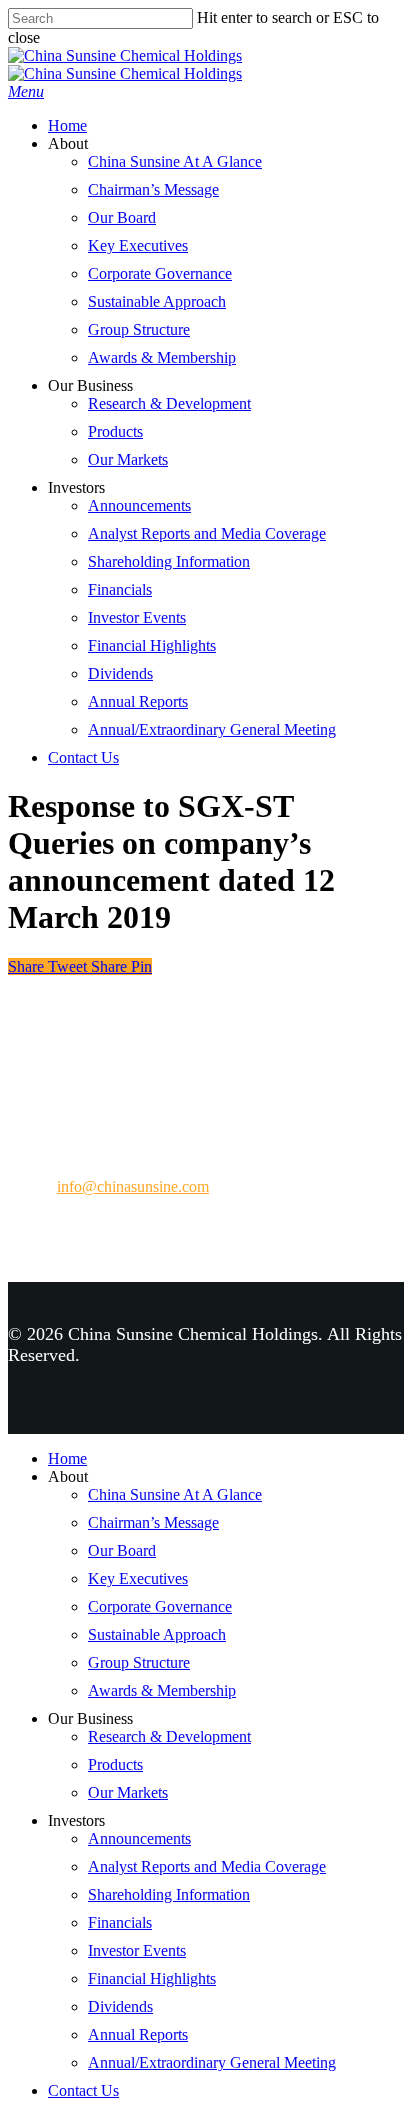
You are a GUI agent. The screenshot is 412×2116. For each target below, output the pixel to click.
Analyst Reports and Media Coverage (207, 533)
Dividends (120, 673)
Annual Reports (138, 701)
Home (67, 125)
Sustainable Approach (157, 301)
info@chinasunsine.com (133, 1186)
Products (115, 431)
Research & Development (169, 403)
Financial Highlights (152, 645)
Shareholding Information (169, 561)
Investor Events (137, 617)
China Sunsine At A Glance (175, 161)
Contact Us (83, 757)
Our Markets (128, 459)
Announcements (139, 505)
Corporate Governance (160, 273)
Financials (120, 589)
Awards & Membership (162, 357)
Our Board (122, 217)
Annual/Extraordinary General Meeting (212, 729)
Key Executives (138, 245)
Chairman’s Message (153, 189)
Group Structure (139, 329)
